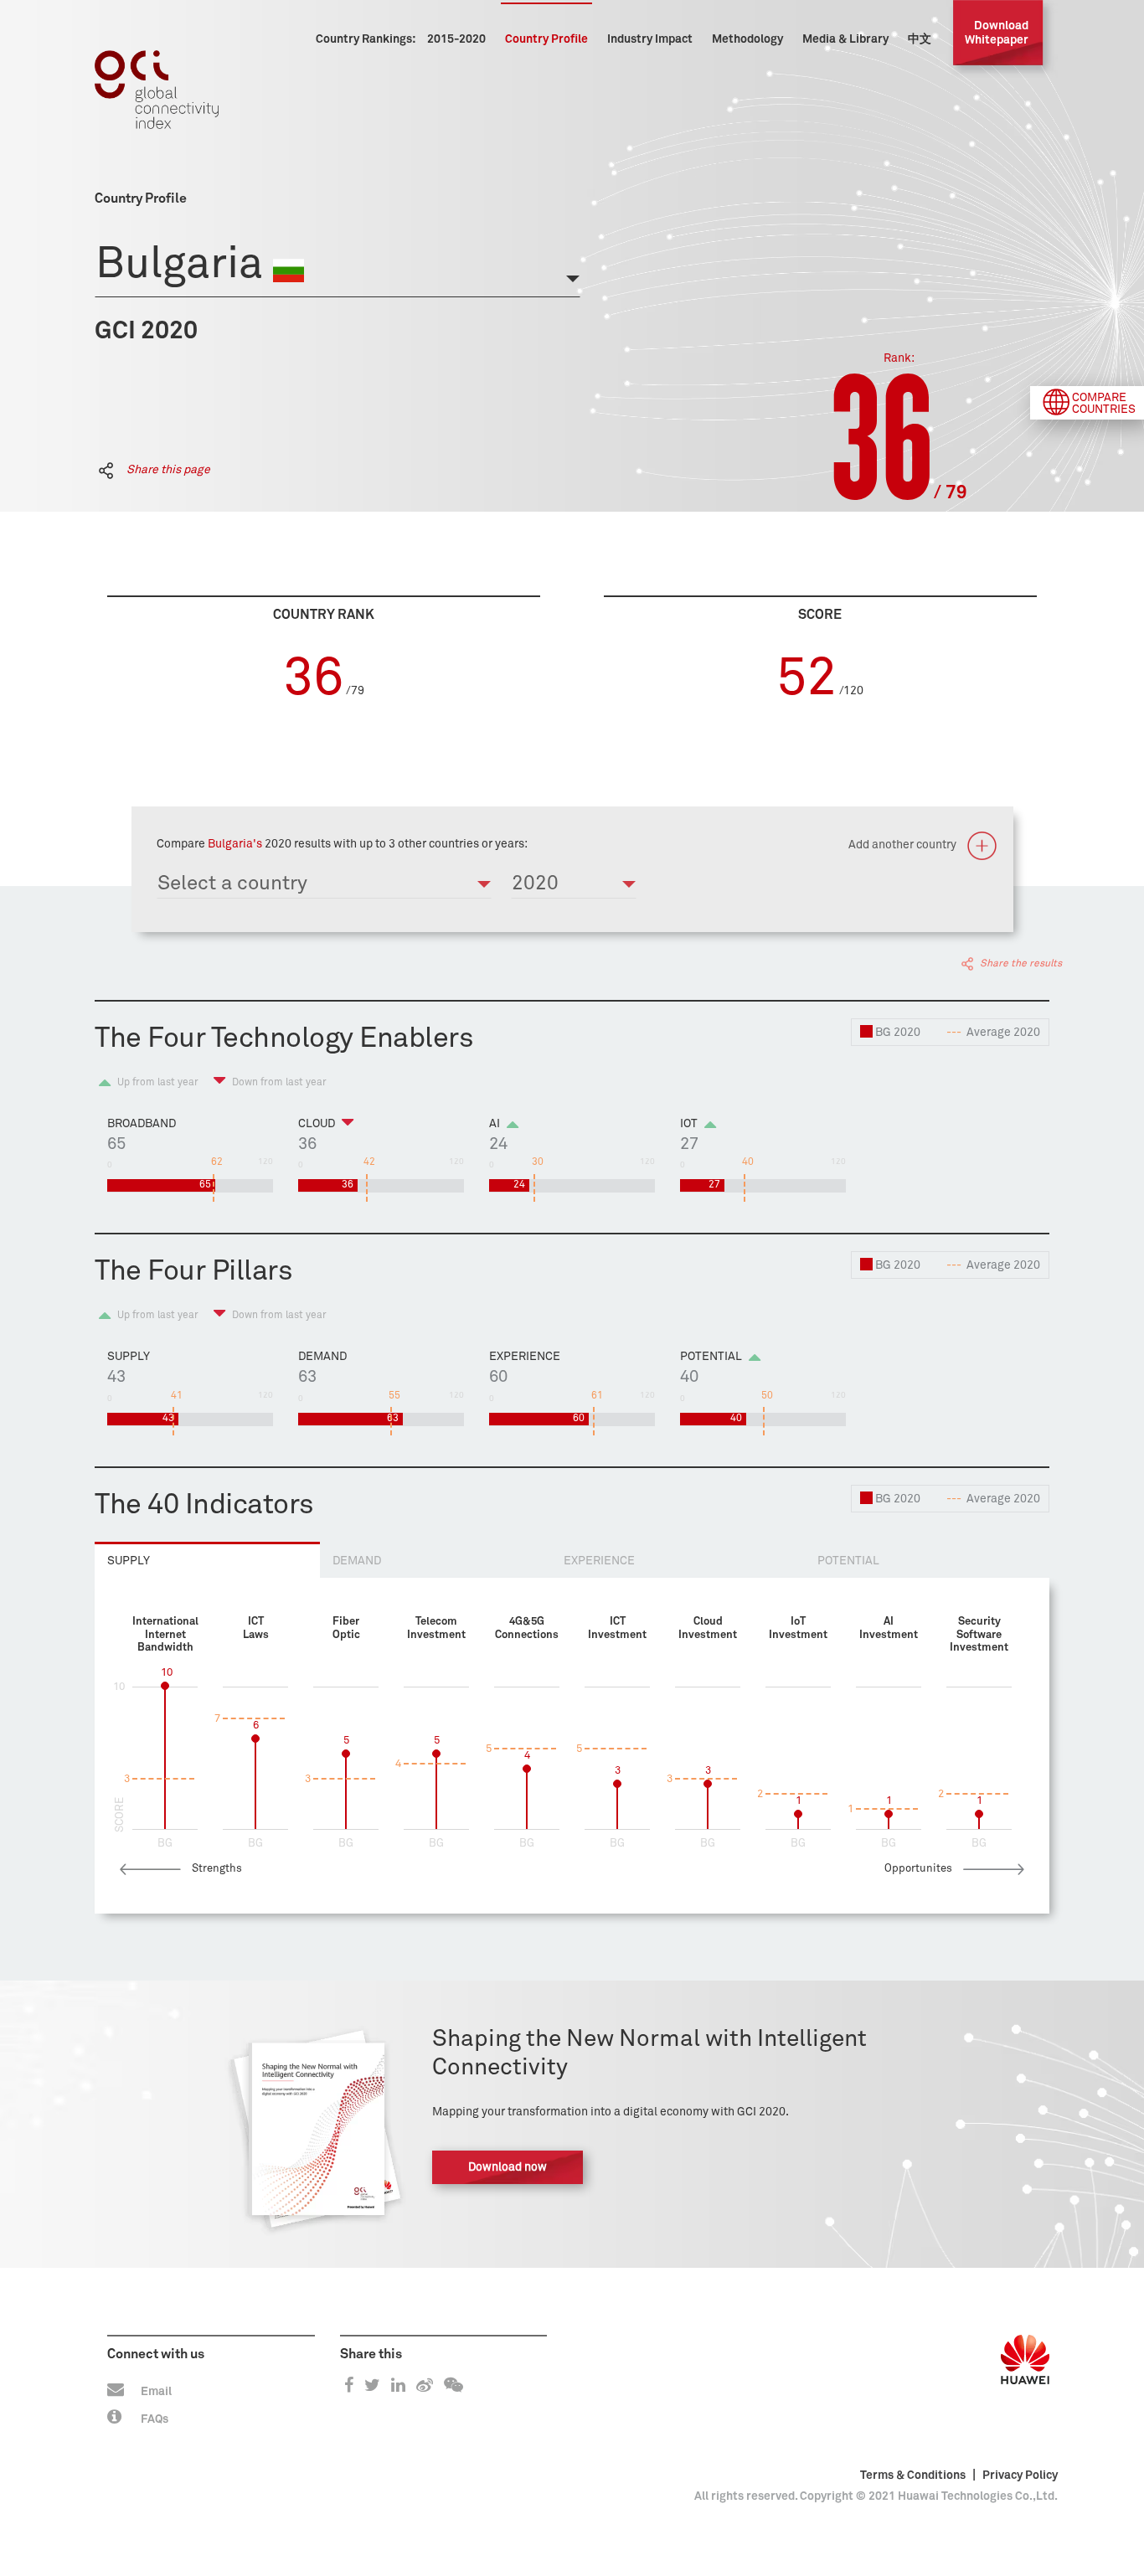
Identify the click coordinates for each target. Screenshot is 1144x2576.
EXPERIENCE (599, 1561)
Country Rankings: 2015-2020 (401, 39)
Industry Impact (650, 39)
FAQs (155, 2419)
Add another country (904, 845)
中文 (920, 39)
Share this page (167, 470)
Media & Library (845, 39)
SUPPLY (129, 1561)
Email (156, 2392)
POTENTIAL (848, 1561)
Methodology (747, 39)
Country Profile (546, 39)
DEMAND (357, 1561)
